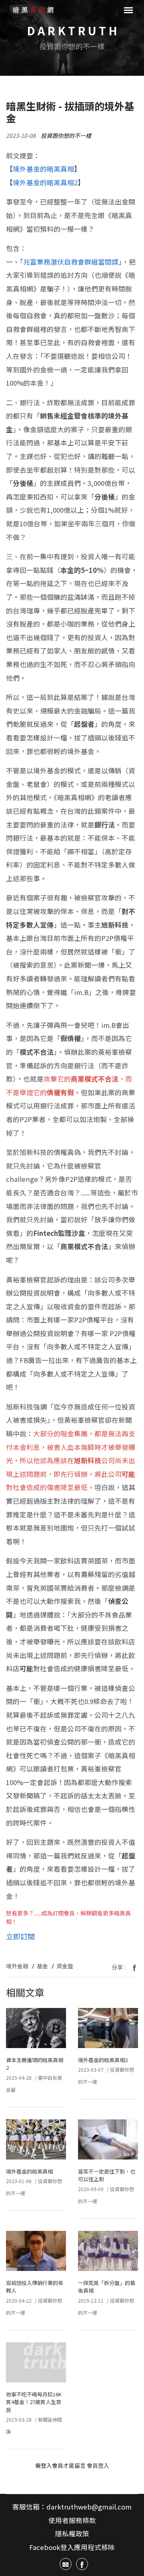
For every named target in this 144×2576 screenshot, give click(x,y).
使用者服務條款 (72, 2520)
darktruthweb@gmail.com (89, 2507)
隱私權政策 (72, 2534)
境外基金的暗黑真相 (43, 169)
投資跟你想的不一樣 (66, 135)
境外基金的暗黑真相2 (103, 2060)
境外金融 (17, 1966)
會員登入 (98, 2465)
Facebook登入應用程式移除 (72, 2547)
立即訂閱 (20, 1936)
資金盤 (65, 1966)
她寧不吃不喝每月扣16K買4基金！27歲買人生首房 (34, 2402)
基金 (42, 1966)
